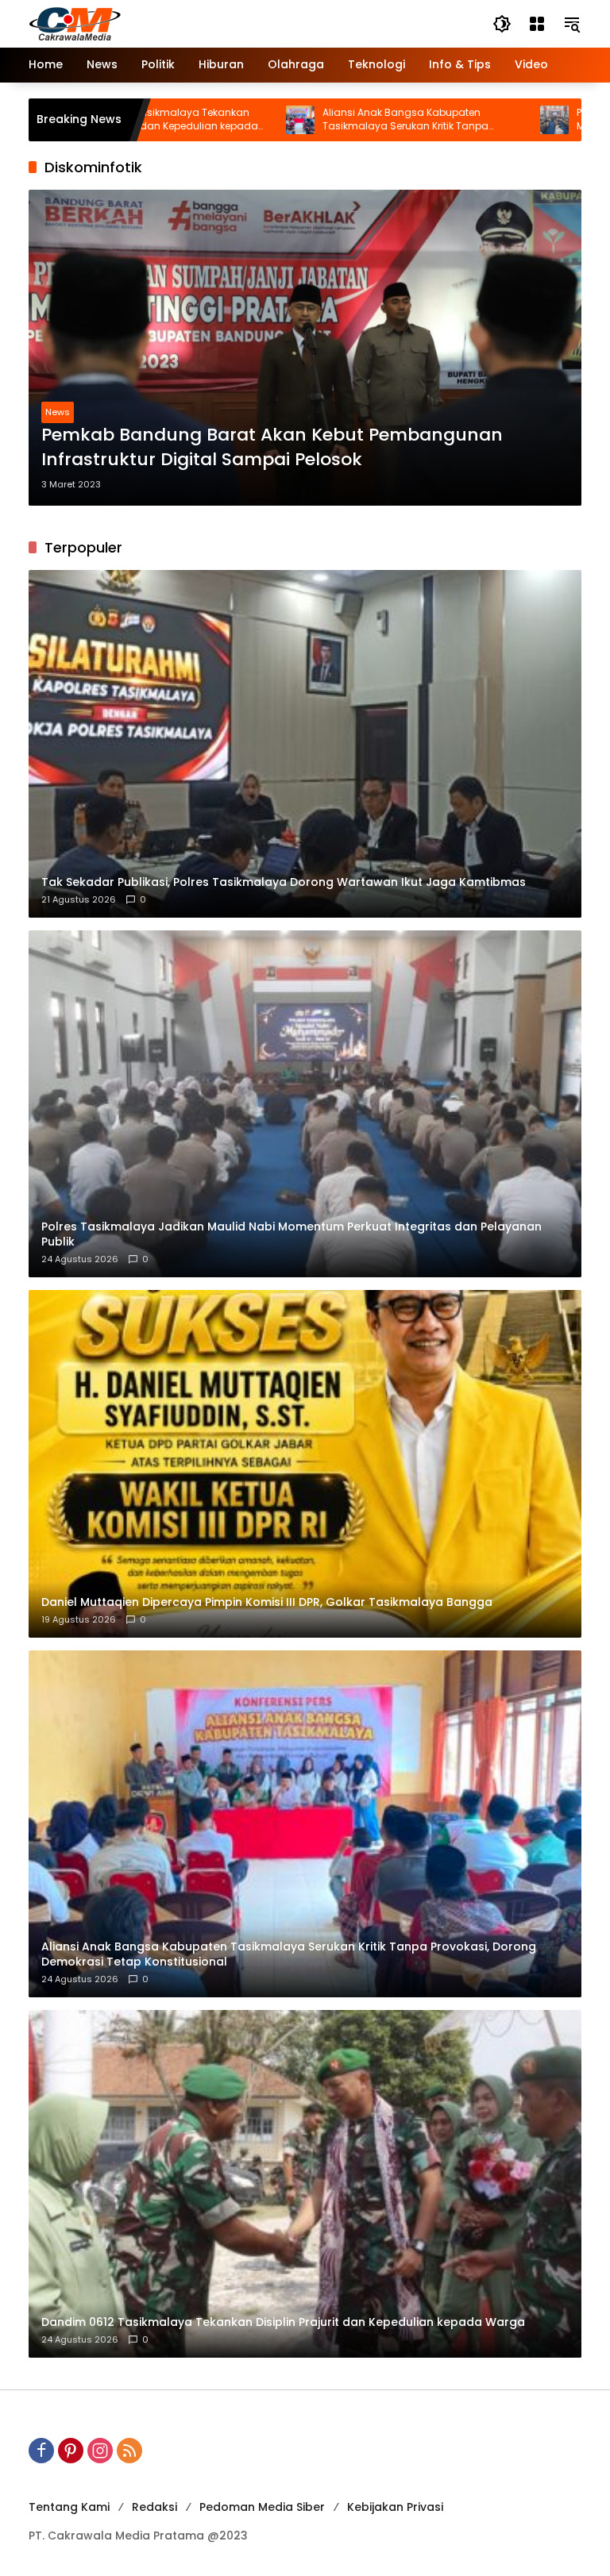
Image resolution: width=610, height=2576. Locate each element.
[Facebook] (41, 2451)
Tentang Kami (69, 2507)
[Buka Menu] (537, 24)
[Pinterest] (71, 2451)
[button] (502, 24)
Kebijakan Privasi (395, 2507)
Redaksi (154, 2507)
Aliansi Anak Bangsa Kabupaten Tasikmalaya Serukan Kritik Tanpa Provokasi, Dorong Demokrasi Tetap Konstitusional (307, 120)
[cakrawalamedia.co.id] (168, 23)
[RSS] (129, 2451)
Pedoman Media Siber (262, 2507)
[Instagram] (100, 2451)
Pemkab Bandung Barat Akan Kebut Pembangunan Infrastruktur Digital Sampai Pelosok (272, 447)
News (58, 412)
